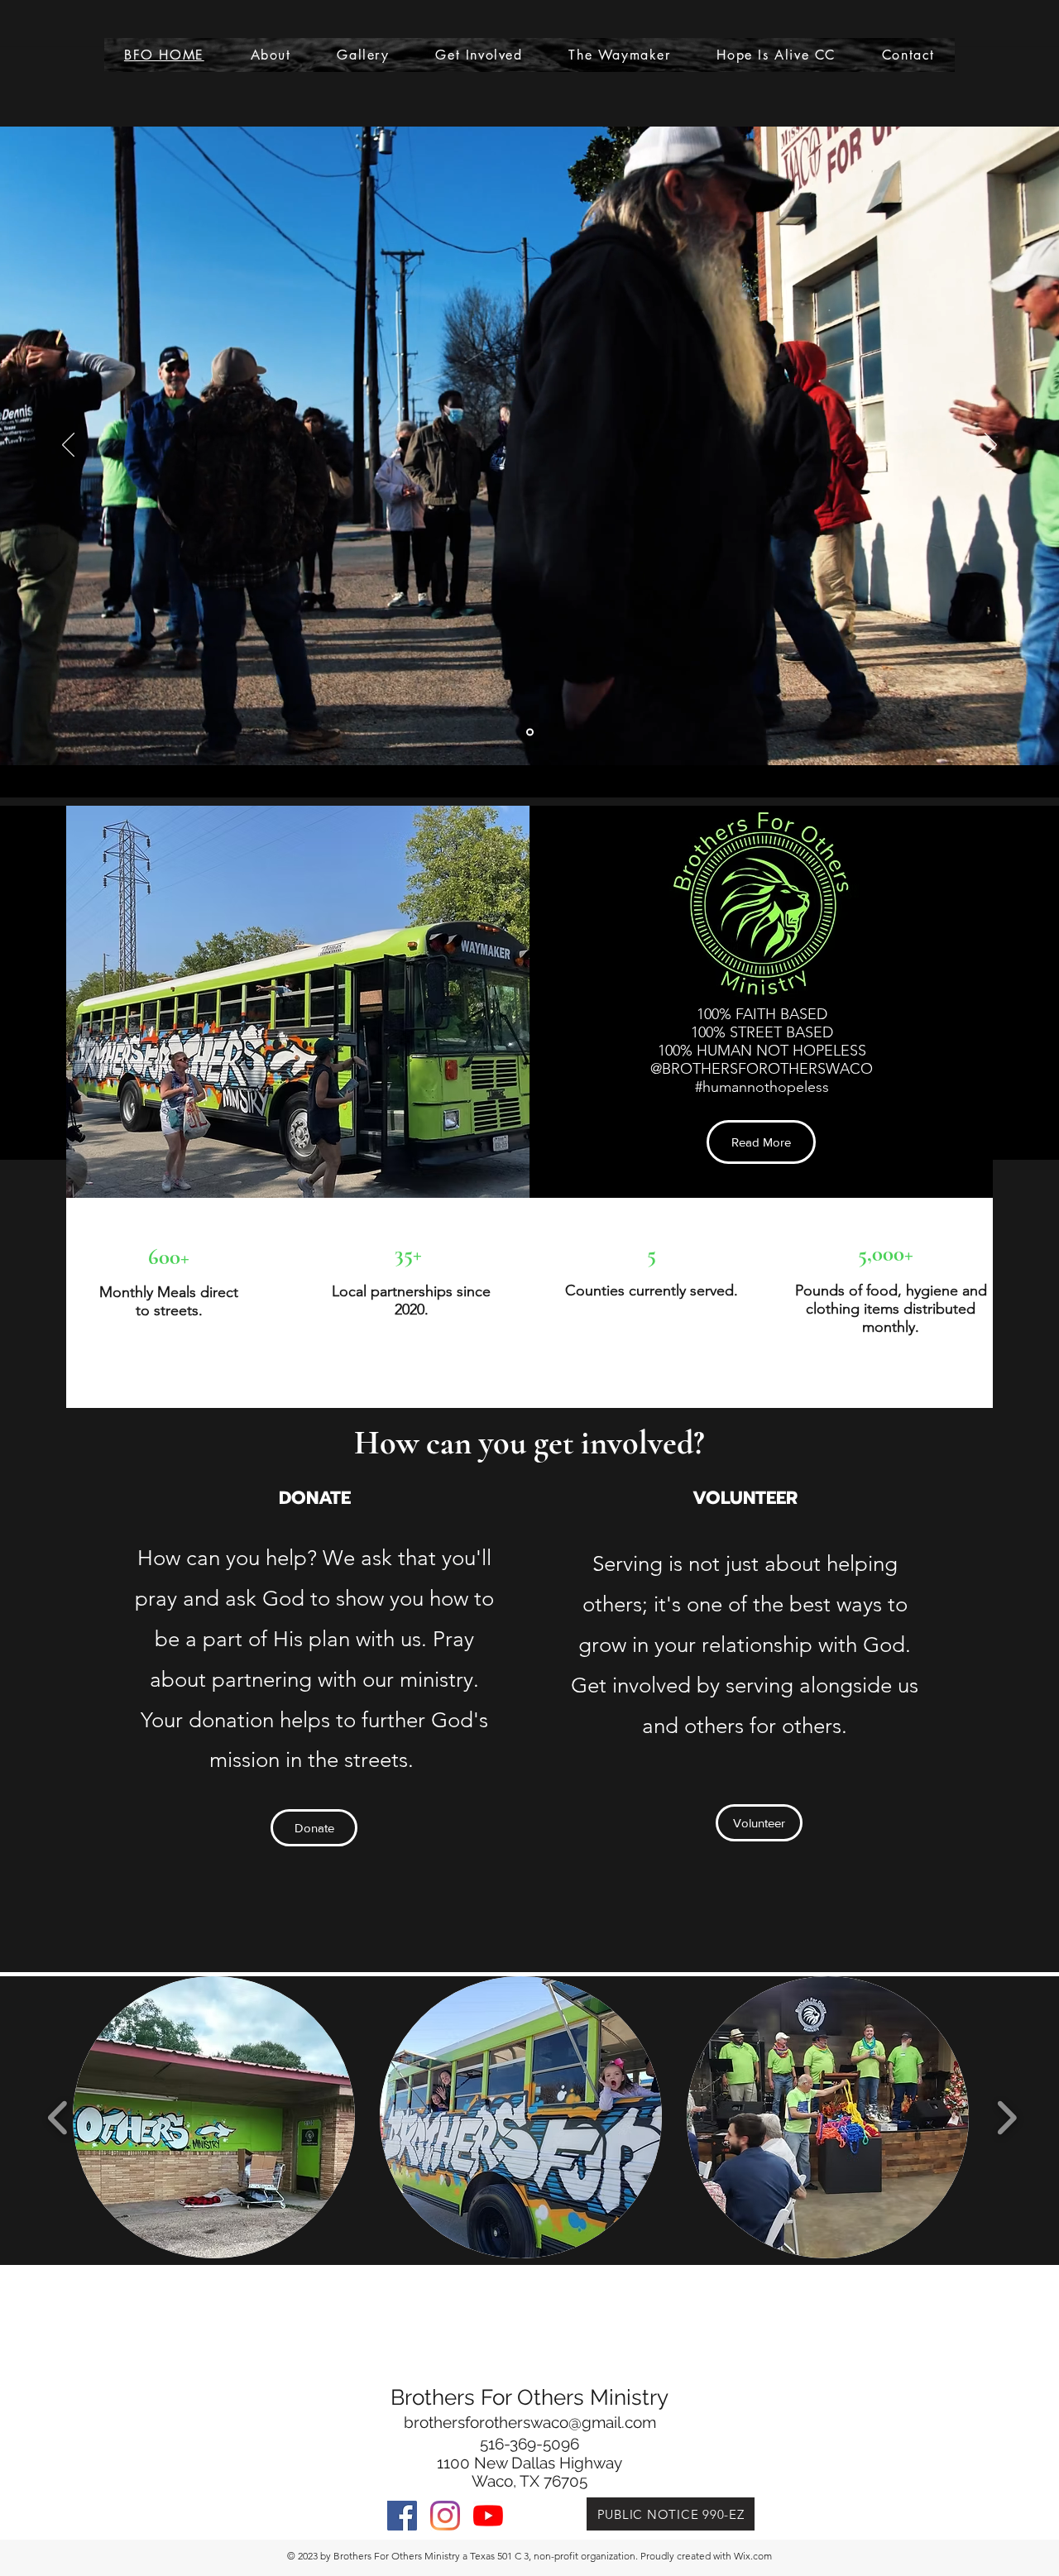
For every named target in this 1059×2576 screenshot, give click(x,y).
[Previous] (68, 446)
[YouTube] (488, 2516)
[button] (214, 2117)
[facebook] (402, 2516)
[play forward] (1006, 2117)
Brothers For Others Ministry (529, 2397)
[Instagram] (445, 2516)
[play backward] (58, 2117)
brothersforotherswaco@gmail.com (530, 2422)
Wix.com (753, 2556)
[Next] (991, 446)
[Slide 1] (530, 733)
